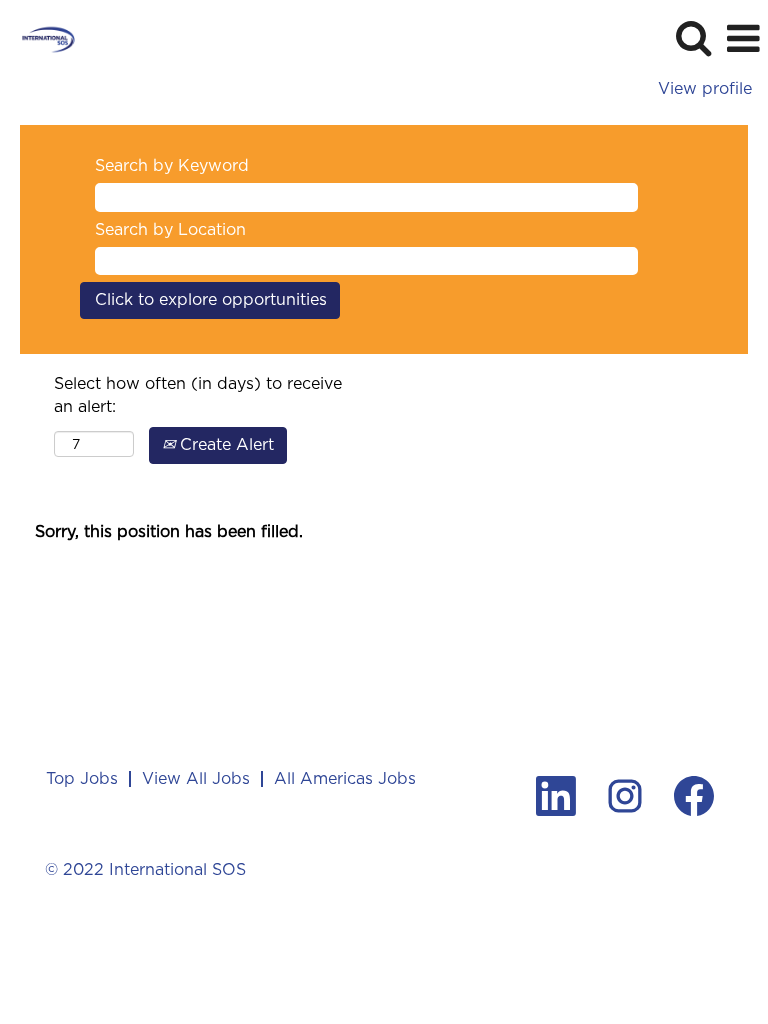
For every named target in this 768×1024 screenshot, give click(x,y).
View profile (705, 89)
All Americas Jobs (345, 778)
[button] (743, 39)
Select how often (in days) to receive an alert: (198, 395)
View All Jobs (196, 778)
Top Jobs (82, 778)
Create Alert (224, 444)
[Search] (693, 38)
